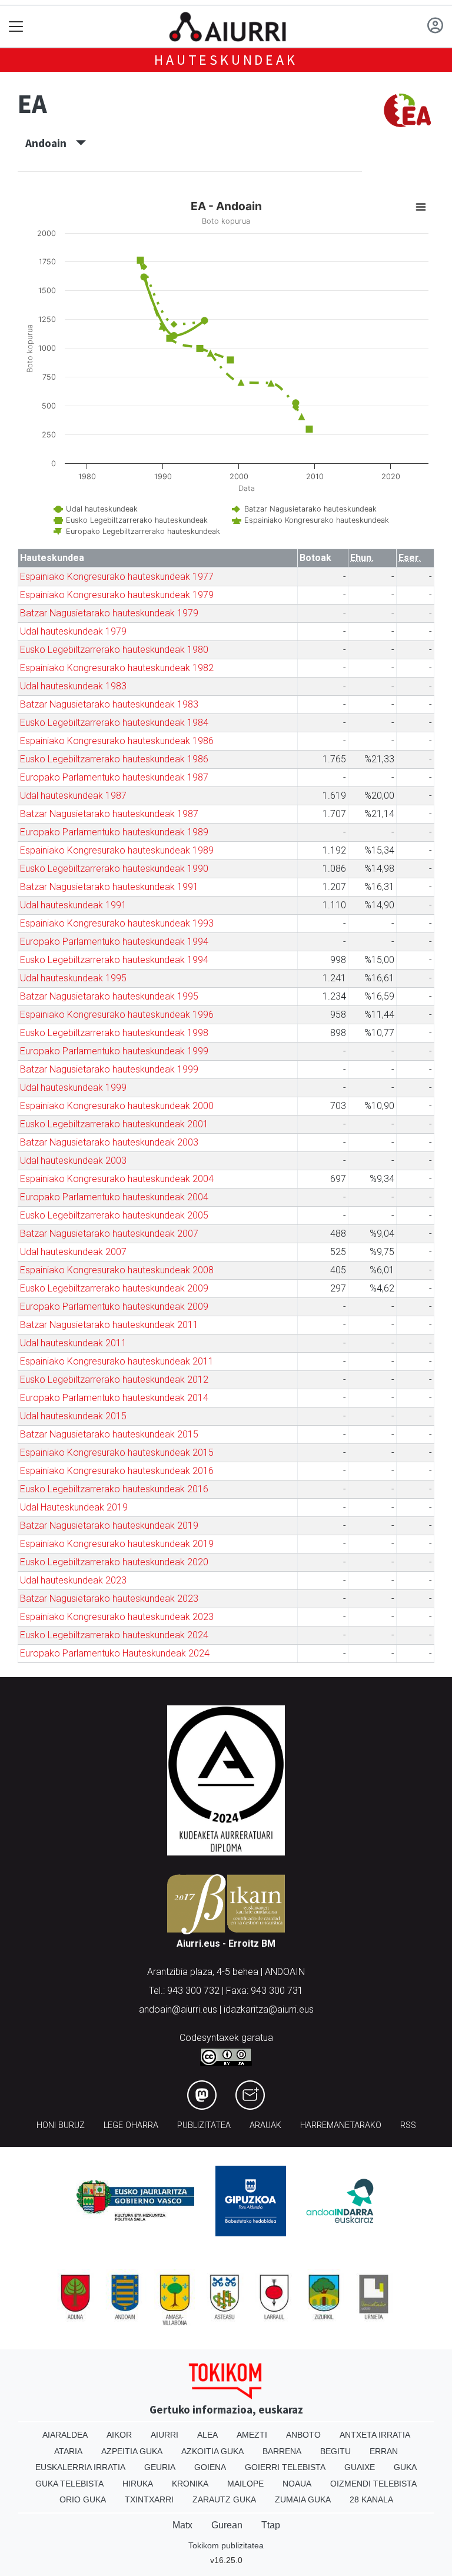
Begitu (335, 2451)
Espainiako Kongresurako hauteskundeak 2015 (117, 1453)
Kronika (190, 2484)
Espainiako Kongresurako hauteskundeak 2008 (117, 1270)
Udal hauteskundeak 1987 (73, 796)
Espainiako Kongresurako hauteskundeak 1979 (117, 595)
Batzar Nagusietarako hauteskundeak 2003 (109, 1142)
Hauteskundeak (226, 60)
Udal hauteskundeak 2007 (73, 1252)
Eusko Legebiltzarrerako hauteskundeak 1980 (114, 650)
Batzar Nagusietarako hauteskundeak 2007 (109, 1234)
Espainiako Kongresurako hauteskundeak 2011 (117, 1361)
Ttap (271, 2525)
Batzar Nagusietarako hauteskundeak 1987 (109, 814)
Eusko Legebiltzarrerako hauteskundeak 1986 (114, 759)
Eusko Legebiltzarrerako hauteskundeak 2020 (114, 1562)
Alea (207, 2435)
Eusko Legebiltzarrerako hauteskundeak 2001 (114, 1124)
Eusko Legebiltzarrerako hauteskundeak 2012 (114, 1380)
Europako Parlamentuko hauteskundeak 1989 (114, 832)
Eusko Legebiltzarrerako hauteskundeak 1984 (114, 723)
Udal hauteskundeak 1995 (73, 978)
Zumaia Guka (303, 2499)
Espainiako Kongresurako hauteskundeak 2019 (117, 1544)
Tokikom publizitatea (226, 2545)
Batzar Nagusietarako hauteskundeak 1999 (109, 1069)
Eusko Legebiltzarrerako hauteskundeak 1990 (114, 869)
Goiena (210, 2467)
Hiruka (138, 2484)
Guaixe (360, 2467)
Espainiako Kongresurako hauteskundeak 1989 (117, 850)
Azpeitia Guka (132, 2451)
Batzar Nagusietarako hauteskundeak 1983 (109, 704)
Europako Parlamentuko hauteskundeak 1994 (114, 942)
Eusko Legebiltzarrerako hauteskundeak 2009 (114, 1288)
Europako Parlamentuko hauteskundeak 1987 (114, 777)
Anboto (303, 2435)
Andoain (51, 143)
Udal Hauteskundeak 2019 (74, 1507)
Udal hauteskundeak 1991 (73, 905)
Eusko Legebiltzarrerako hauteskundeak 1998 (114, 1033)
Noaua (297, 2484)
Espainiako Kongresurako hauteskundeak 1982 (117, 668)
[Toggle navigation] (16, 27)
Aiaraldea (65, 2435)
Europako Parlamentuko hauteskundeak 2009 (114, 1307)
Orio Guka (83, 2499)
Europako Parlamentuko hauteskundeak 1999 (114, 1051)
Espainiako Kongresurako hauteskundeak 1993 (117, 923)
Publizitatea (204, 2125)
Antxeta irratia (375, 2435)
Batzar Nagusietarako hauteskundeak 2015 (109, 1434)
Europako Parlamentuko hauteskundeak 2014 (114, 1398)
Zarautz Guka (224, 2499)
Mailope (245, 2484)
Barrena (282, 2451)
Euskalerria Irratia (80, 2467)
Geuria (160, 2467)
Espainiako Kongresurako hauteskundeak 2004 (117, 1179)
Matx (182, 2525)
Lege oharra (131, 2125)
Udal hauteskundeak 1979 (73, 631)
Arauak (265, 2125)
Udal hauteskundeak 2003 (73, 1161)
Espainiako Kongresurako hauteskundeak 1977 (117, 577)
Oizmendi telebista (373, 2484)
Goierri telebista (285, 2467)
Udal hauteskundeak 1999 (73, 1088)
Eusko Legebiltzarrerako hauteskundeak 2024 (114, 1635)
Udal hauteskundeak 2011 (73, 1343)
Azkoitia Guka (212, 2451)
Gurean (227, 2525)
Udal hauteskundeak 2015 (73, 1416)
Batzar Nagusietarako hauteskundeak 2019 (109, 1526)
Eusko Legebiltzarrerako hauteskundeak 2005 (114, 1215)
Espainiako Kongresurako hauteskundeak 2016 (117, 1471)
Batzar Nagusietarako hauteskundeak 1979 (109, 613)
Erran (384, 2451)
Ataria (68, 2451)
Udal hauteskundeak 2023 (73, 1580)
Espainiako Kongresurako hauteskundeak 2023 (117, 1617)
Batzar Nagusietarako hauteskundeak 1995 (109, 996)
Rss (408, 2125)
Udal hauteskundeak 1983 (73, 686)
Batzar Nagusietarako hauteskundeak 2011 (109, 1325)
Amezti (252, 2435)
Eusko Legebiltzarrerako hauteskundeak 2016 (114, 1489)
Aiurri (164, 2435)
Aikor (119, 2435)
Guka (405, 2467)
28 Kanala (371, 2499)
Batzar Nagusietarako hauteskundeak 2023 (109, 1599)
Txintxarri (149, 2499)
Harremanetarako (341, 2125)
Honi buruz (61, 2125)
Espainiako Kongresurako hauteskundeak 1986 (117, 741)
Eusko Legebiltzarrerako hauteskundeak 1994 (114, 960)
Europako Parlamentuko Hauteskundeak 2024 (115, 1653)
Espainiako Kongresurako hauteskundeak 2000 (117, 1106)
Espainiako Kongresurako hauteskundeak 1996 (117, 1015)
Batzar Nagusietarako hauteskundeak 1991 (109, 887)
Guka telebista (69, 2484)
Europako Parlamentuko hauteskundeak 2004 (114, 1197)
